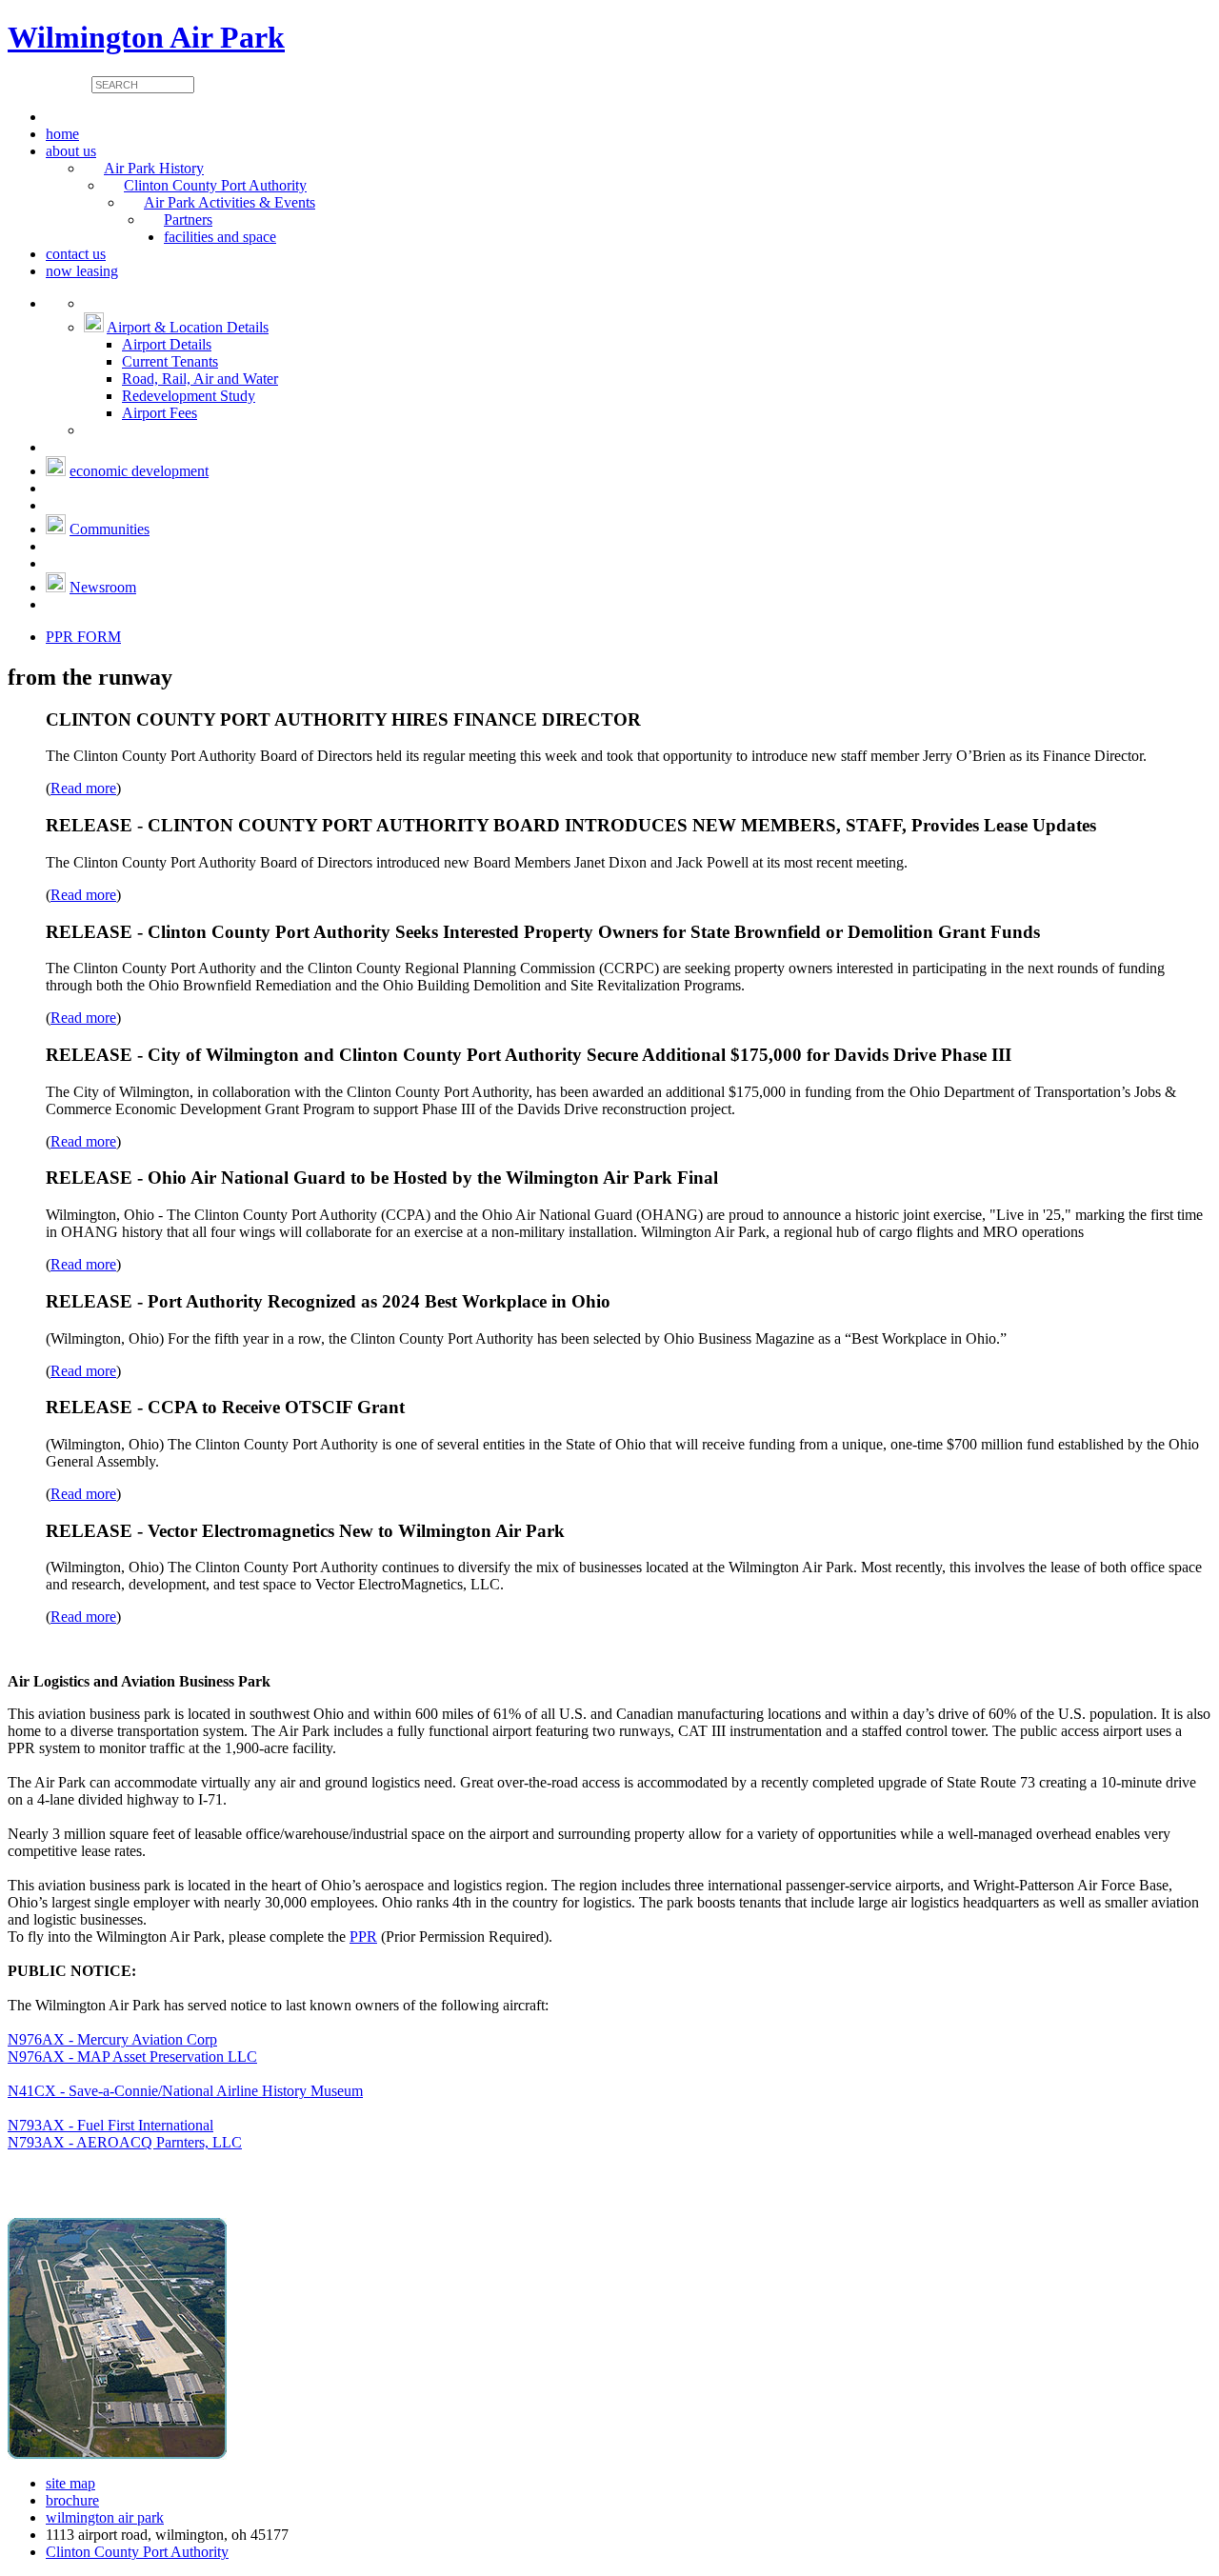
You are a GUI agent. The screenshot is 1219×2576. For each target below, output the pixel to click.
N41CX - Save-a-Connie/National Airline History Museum (185, 2091)
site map (70, 2483)
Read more (83, 788)
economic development (139, 471)
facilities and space (220, 237)
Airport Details (167, 344)
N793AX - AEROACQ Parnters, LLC (125, 2142)
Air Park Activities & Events (230, 202)
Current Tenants (170, 361)
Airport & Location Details (188, 327)
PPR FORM (83, 637)
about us (71, 151)
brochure (72, 2500)
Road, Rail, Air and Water (200, 379)
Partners (188, 220)
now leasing (82, 271)
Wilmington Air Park (146, 37)
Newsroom (103, 587)
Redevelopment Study (189, 396)
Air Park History (154, 168)
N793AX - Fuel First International (110, 2125)
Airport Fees (160, 413)
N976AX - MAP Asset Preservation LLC (132, 2057)
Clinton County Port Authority (215, 185)
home (62, 134)
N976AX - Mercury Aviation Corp (112, 2039)
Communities (110, 529)
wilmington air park (105, 2517)
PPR (363, 1937)
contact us (76, 254)
